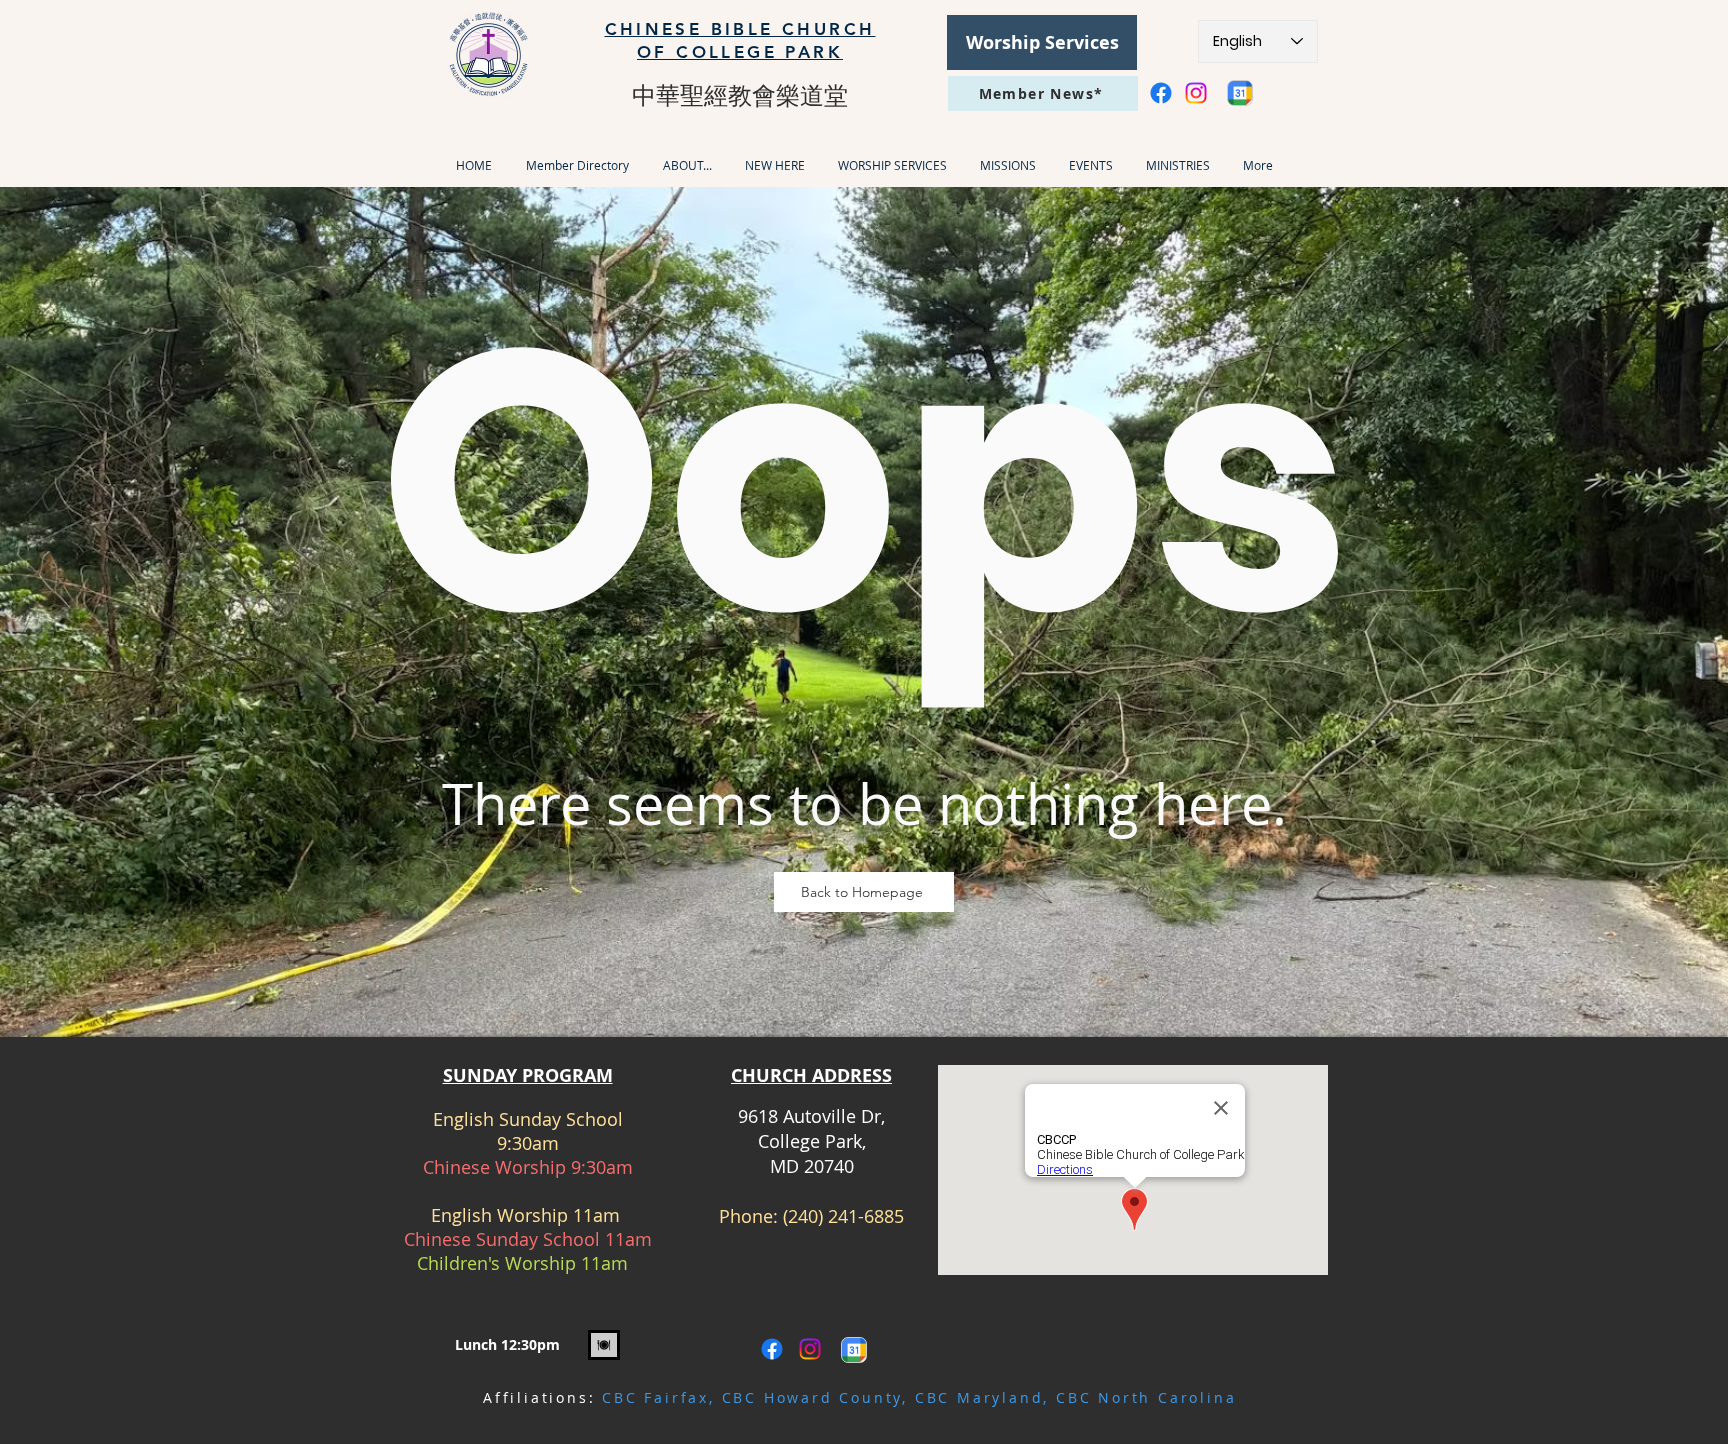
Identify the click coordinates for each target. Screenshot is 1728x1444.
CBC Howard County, (818, 1397)
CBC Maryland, (985, 1397)
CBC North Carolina (1146, 1397)
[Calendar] (1240, 93)
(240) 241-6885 (843, 1216)
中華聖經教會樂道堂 (740, 95)
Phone (746, 1216)
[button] (687, 165)
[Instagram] (1196, 93)
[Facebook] (1161, 93)
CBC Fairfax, (661, 1397)
